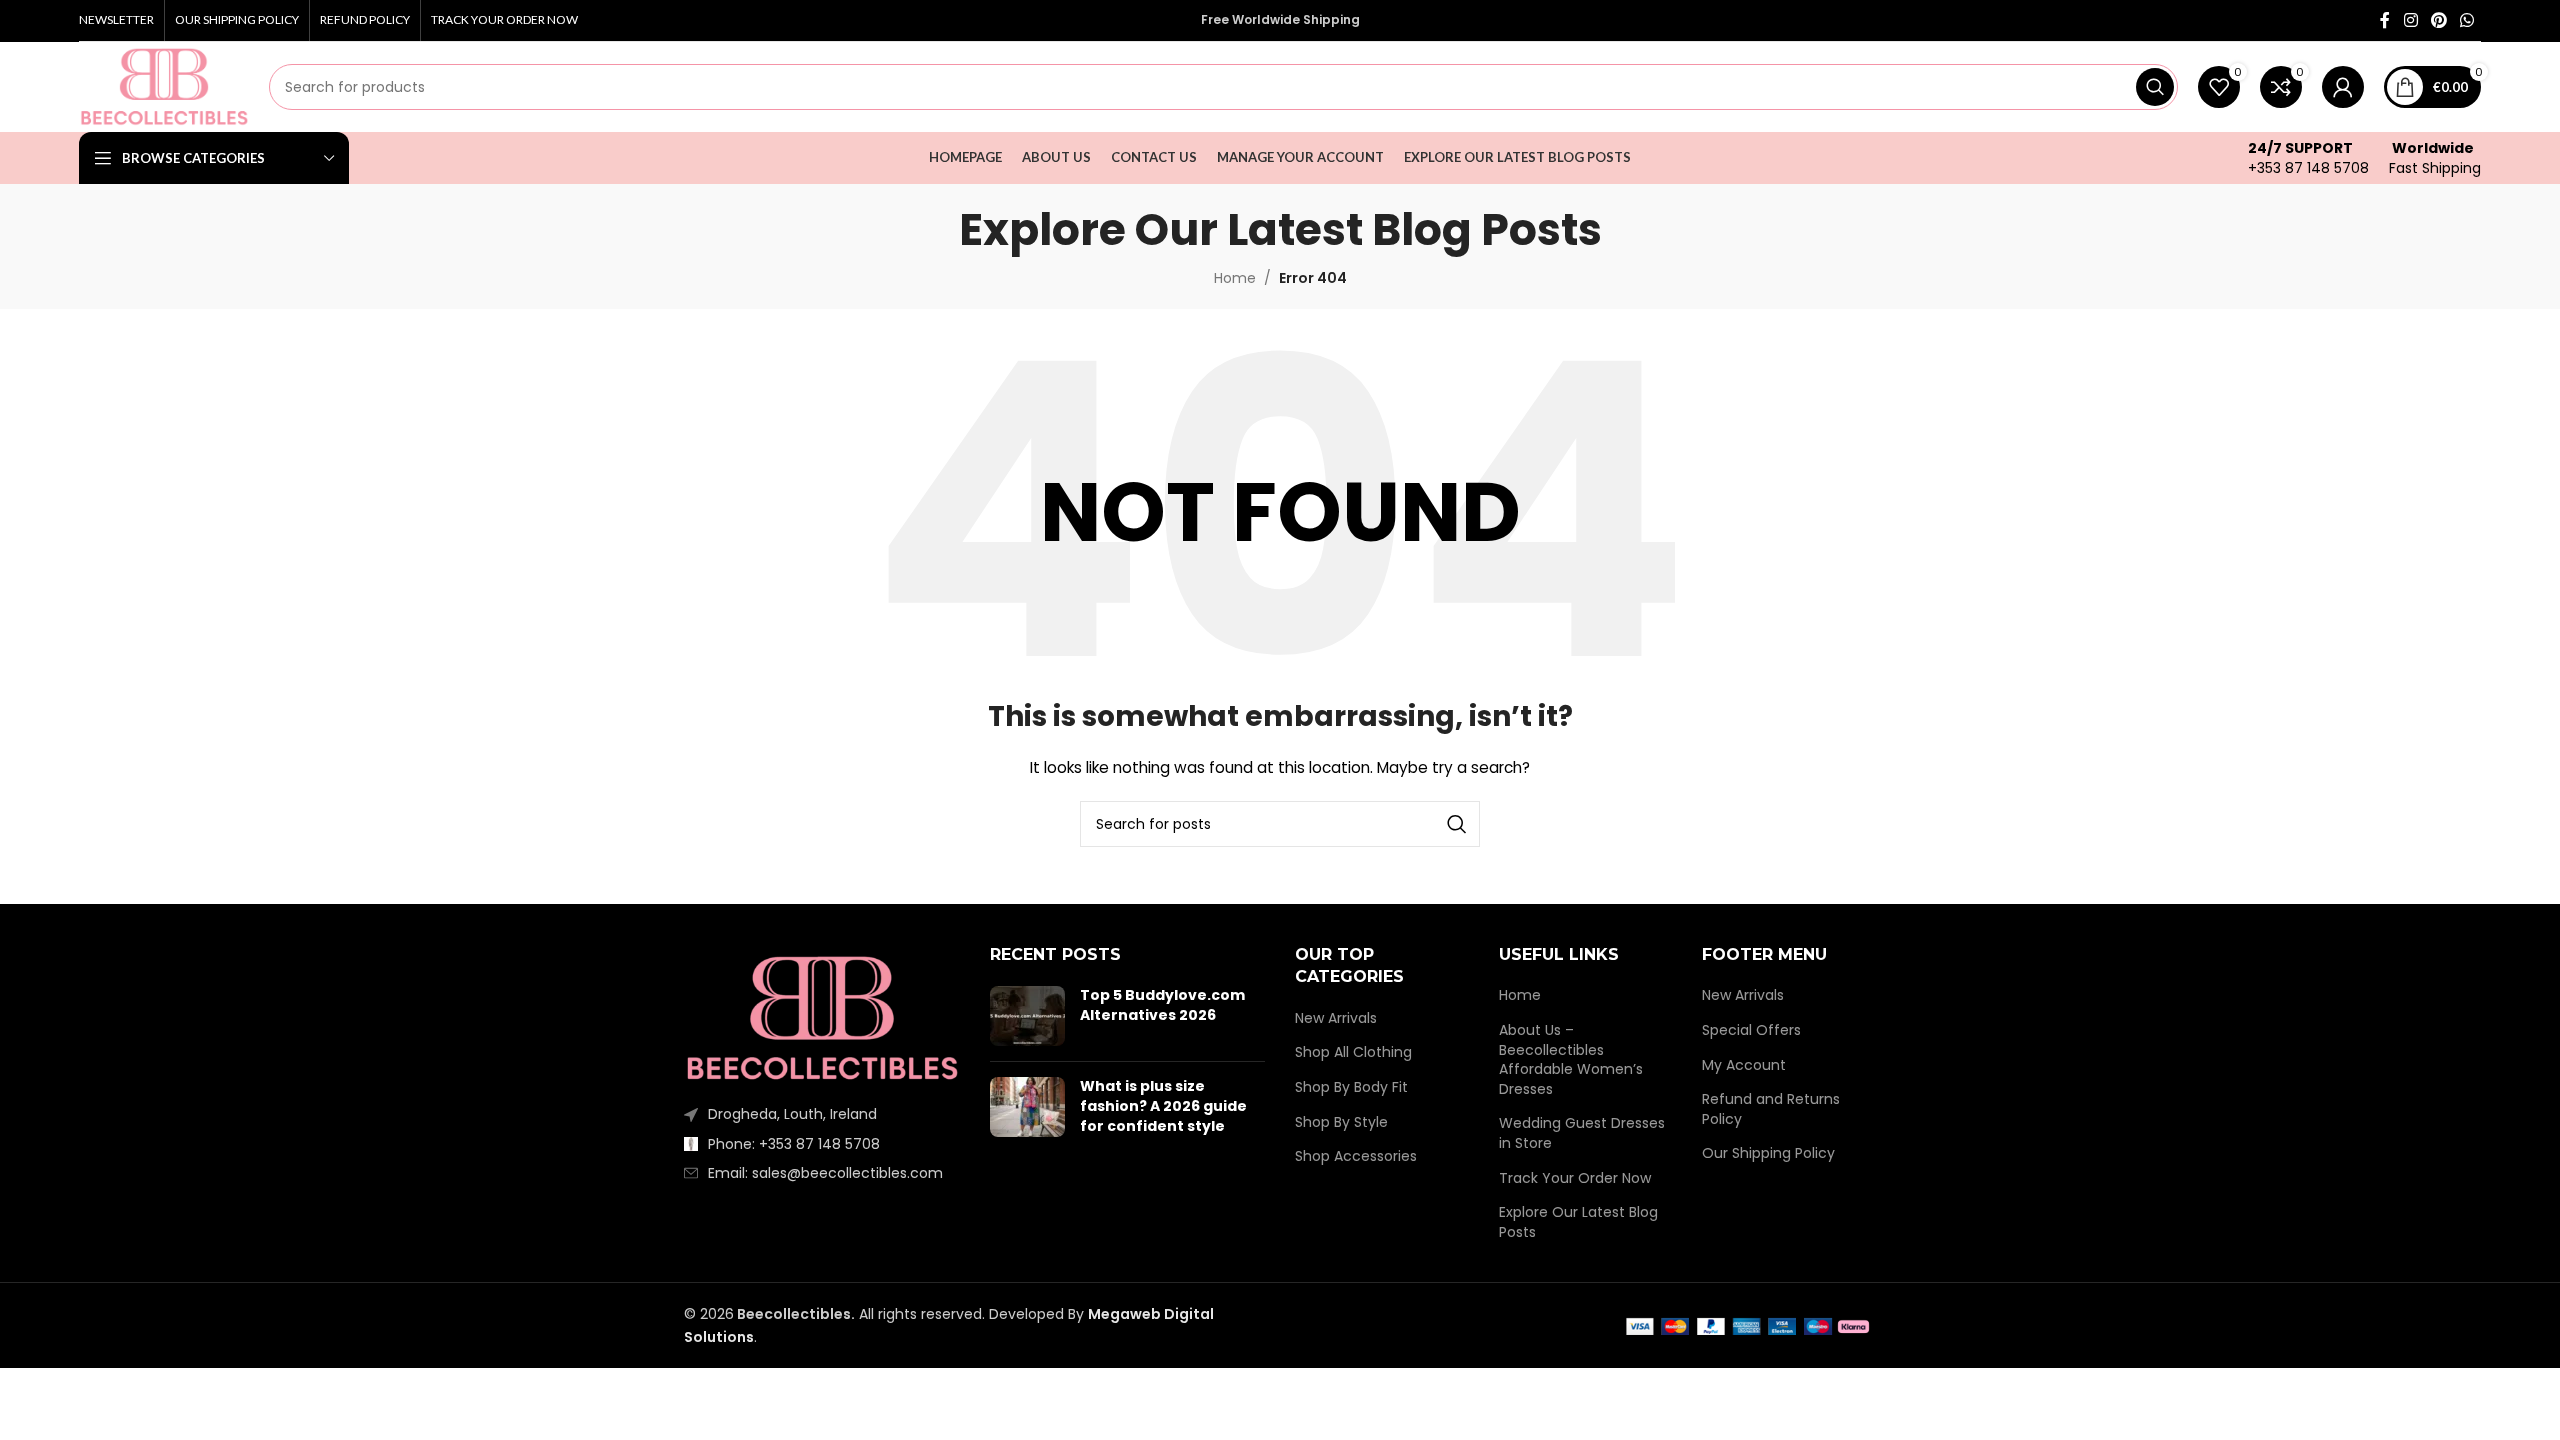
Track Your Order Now (1575, 1178)
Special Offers (1751, 1030)
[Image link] (822, 1018)
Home (1520, 995)
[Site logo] (164, 86)
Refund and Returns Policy (1771, 1109)
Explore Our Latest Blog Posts (1578, 1222)
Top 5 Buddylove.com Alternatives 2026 (1162, 1005)
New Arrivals (1336, 1018)
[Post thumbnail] (1027, 1016)
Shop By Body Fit (1351, 1087)
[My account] (2343, 87)
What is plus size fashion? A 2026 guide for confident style (1163, 1105)
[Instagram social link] (2410, 20)
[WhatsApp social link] (2467, 20)
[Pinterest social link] (2438, 20)
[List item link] (822, 1144)
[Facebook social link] (2385, 20)
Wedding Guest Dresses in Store (1582, 1133)
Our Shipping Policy (1768, 1153)
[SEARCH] (2155, 87)
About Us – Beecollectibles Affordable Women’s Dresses (1571, 1060)
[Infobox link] (2308, 158)
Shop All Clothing (1353, 1052)
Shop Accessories (1356, 1156)
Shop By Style (1341, 1122)
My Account (1744, 1065)
